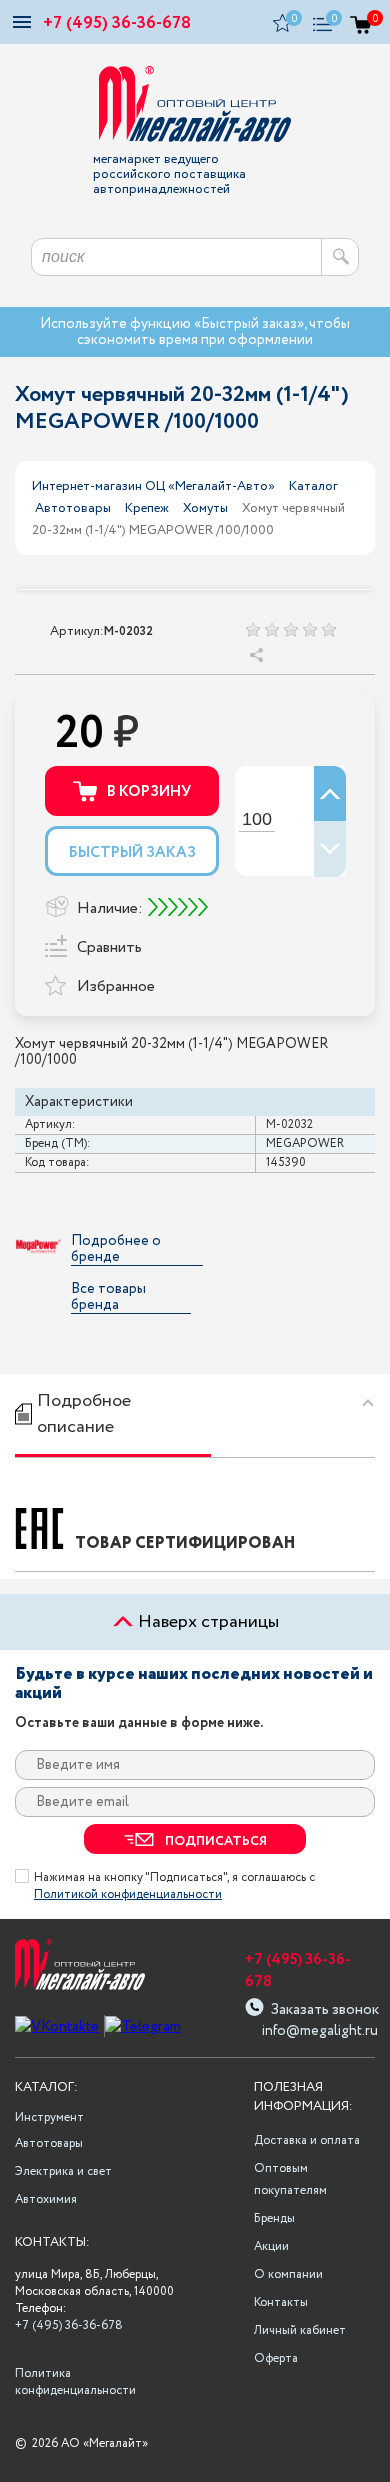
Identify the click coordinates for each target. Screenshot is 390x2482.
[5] (328, 629)
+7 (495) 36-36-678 (117, 23)
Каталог (313, 486)
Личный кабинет (300, 2330)
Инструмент (49, 2117)
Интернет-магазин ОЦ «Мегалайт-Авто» (153, 486)
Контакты (281, 2302)
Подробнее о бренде (116, 1249)
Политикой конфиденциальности (128, 1894)
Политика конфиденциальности (73, 2382)
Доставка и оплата (307, 2140)
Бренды (274, 2218)
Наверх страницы (206, 1622)
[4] (309, 629)
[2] (271, 629)
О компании (288, 2274)
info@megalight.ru (318, 2031)
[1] (252, 629)
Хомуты (205, 508)
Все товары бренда (108, 1297)
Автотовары (73, 508)
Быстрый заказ (132, 853)
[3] (290, 629)
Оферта (276, 2358)
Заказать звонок (325, 2007)
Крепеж (147, 508)
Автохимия (46, 2199)
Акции (271, 2246)
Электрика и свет (63, 2171)
